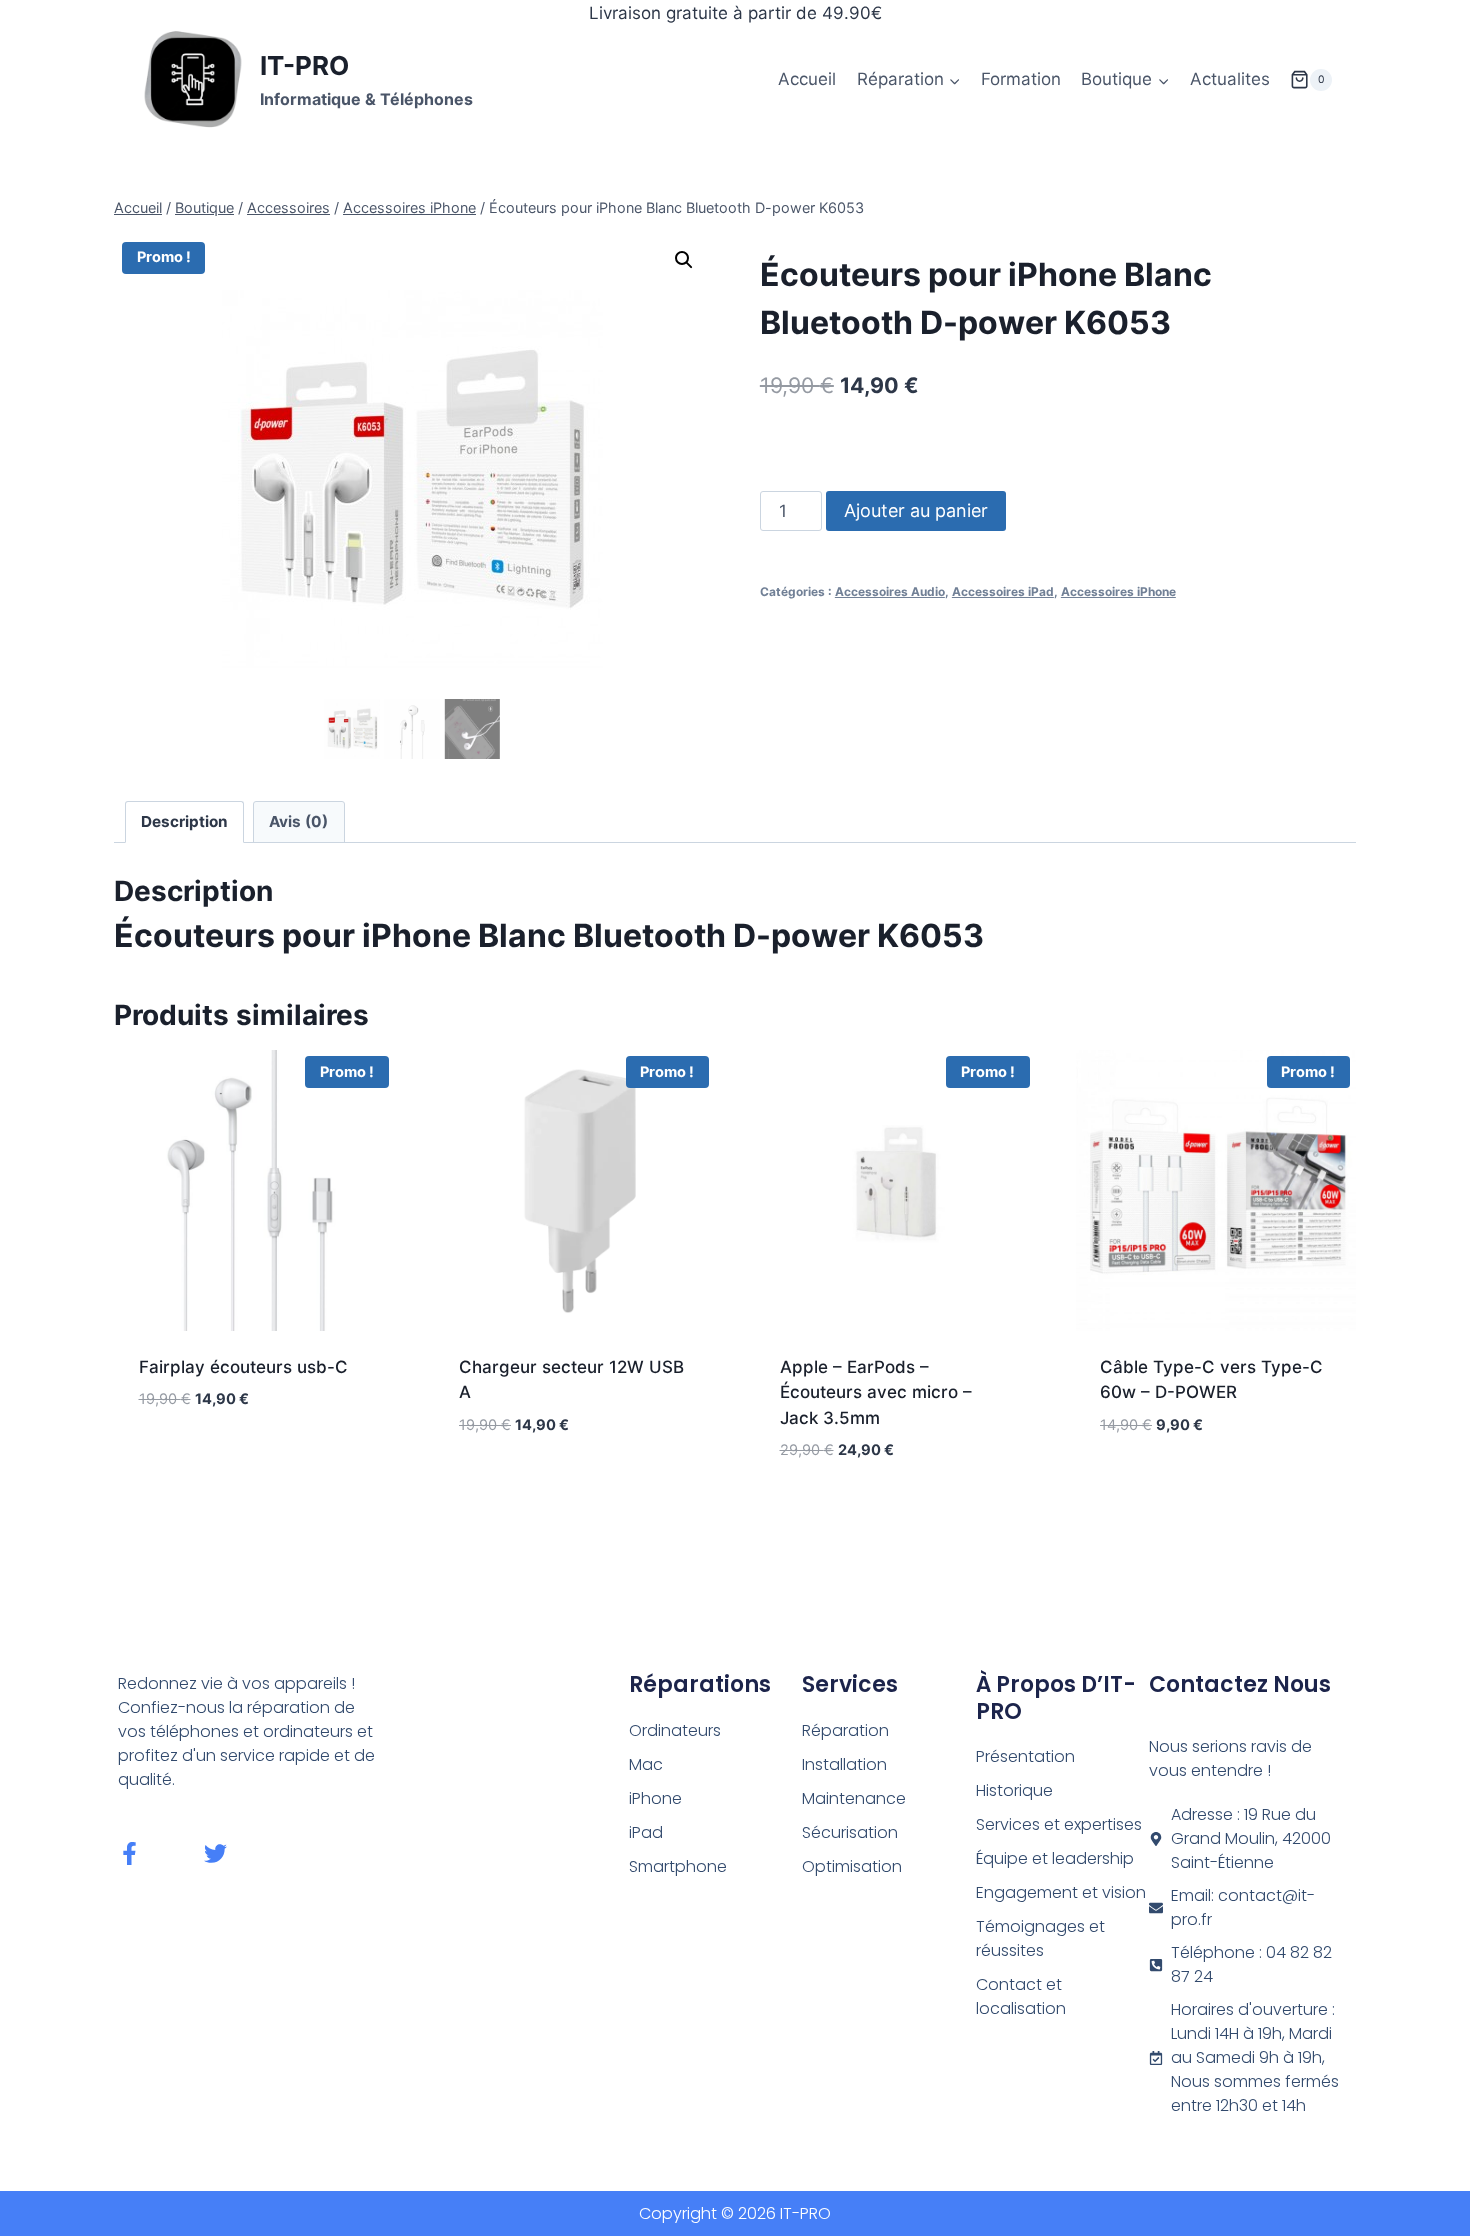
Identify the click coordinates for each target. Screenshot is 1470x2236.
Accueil (807, 79)
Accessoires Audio (890, 591)
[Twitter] (215, 1853)
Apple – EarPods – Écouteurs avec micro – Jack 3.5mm (876, 1392)
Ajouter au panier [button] (254, 1459)
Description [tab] (184, 821)
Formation (1021, 79)
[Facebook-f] (129, 1853)
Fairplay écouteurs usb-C (243, 1367)
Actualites (1230, 79)
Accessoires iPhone (1118, 591)
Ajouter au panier (916, 510)
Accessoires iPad (1003, 591)
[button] (684, 260)
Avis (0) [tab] (298, 821)
